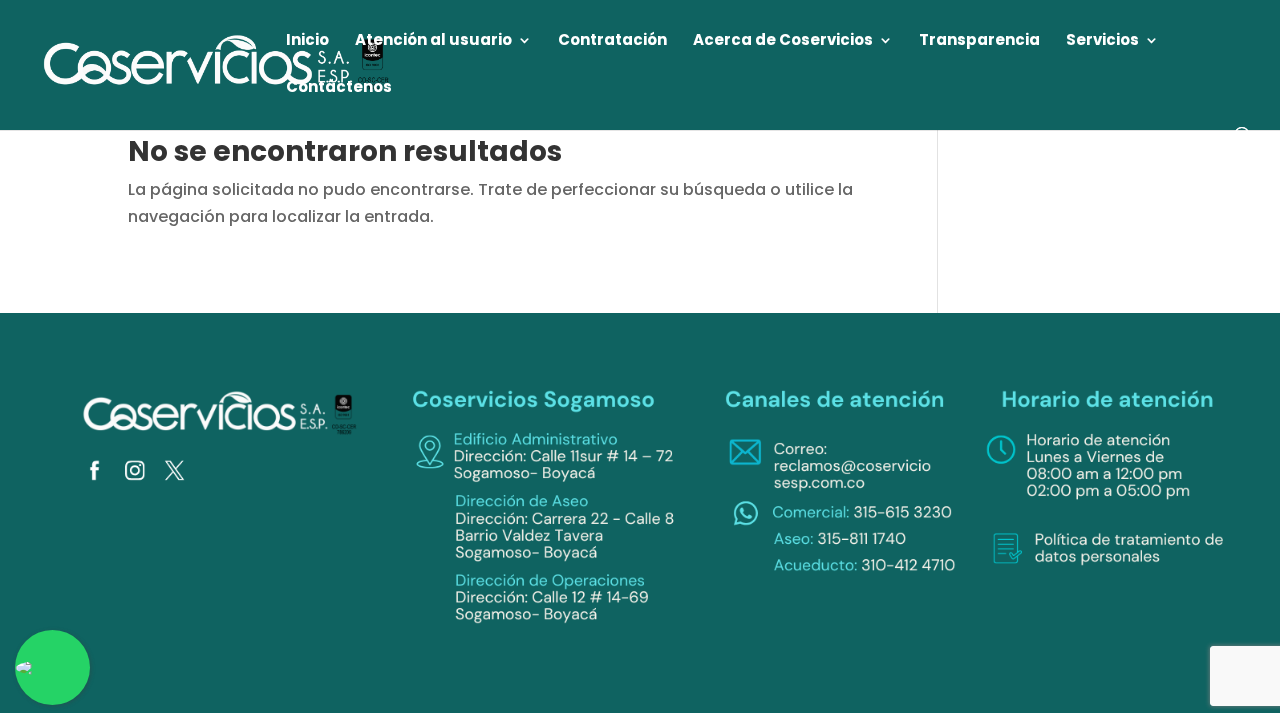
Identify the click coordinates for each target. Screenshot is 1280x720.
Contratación (612, 41)
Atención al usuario (433, 41)
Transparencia (979, 41)
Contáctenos (339, 88)
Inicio (307, 41)
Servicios (1102, 41)
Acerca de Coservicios (783, 41)
